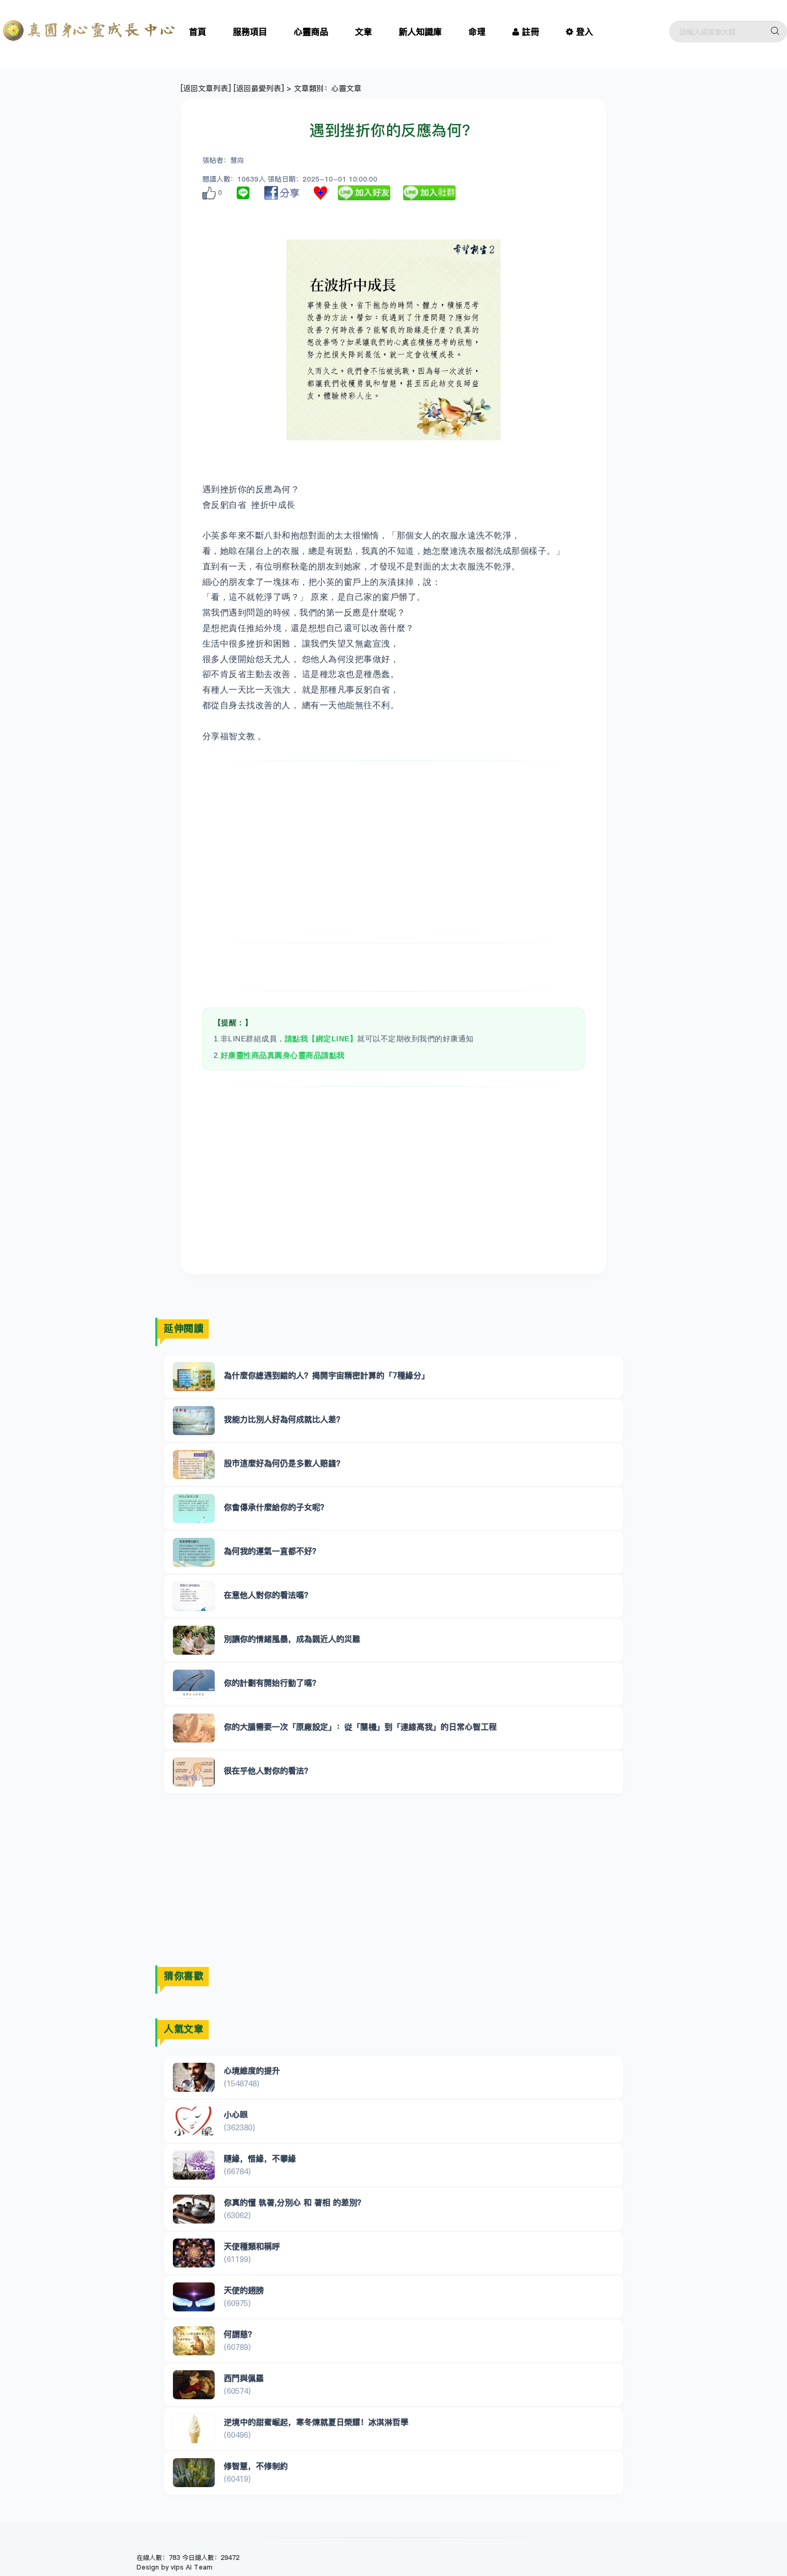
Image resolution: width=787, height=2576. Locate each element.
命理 (477, 32)
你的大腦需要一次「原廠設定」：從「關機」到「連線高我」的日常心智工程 (360, 1727)
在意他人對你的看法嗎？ (268, 1595)
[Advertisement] (394, 852)
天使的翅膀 (244, 2290)
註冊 (531, 32)
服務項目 (250, 32)
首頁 (198, 32)
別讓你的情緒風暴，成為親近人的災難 (292, 1639)
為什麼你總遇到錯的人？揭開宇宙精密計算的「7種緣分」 (327, 1375)
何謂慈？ (240, 2334)
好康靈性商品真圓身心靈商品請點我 (283, 1055)
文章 (364, 32)
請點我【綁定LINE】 (321, 1039)
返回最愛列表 (259, 88)
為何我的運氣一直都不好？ (272, 1551)
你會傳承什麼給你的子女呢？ (276, 1507)
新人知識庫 (420, 32)
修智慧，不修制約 (256, 2466)
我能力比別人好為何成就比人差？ (284, 1419)
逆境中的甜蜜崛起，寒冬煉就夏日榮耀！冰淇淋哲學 (316, 2422)
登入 (585, 32)
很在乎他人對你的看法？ (268, 1771)
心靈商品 (311, 32)
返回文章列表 (206, 88)
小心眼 (236, 2115)
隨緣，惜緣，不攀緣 (260, 2158)
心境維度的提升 (252, 2071)
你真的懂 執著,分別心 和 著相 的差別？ (294, 2202)
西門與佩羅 (244, 2378)
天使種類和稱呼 (252, 2246)
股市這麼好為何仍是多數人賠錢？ (284, 1463)
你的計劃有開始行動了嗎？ (272, 1683)
